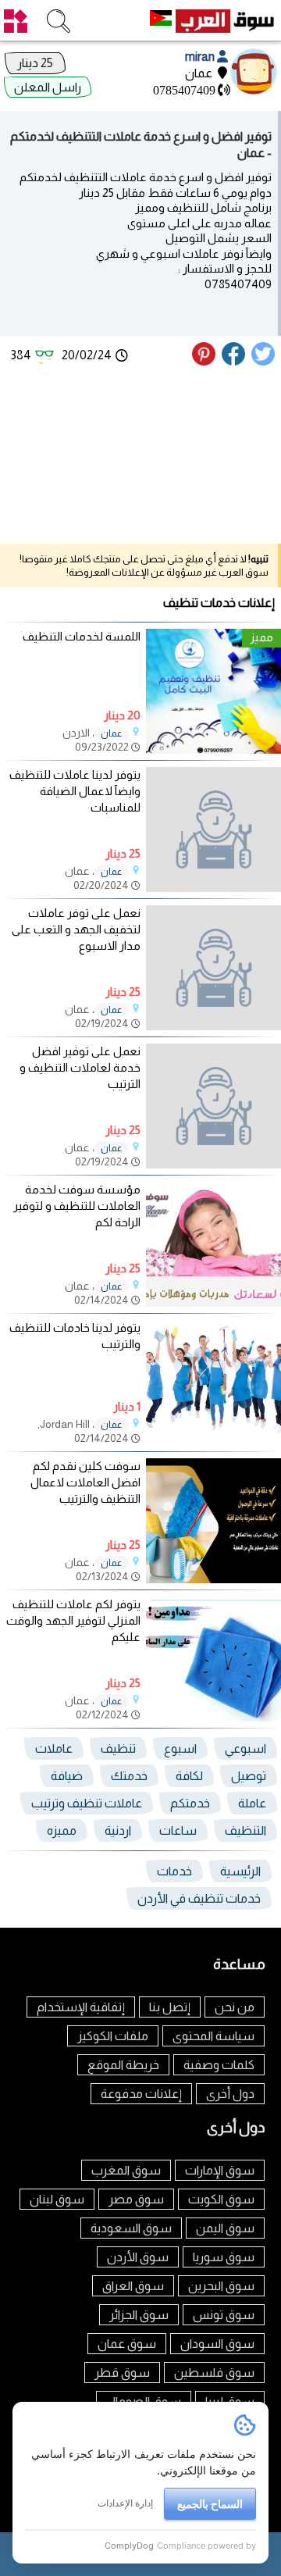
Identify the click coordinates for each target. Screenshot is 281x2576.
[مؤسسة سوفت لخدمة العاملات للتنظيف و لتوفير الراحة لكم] (213, 1302)
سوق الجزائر (139, 2315)
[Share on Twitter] (264, 361)
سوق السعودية (131, 2228)
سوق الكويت (221, 2199)
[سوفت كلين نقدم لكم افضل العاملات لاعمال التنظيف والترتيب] (213, 1579)
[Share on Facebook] (234, 361)
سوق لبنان (57, 2199)
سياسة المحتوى (213, 2036)
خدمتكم (190, 1803)
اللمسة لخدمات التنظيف (82, 636)
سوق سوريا (224, 2257)
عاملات (54, 1748)
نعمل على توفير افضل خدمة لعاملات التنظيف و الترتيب (80, 1067)
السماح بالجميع (210, 2504)
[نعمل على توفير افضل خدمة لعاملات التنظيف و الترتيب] (213, 1106)
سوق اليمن (225, 2228)
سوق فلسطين (214, 2373)
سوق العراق (133, 2286)
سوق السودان (217, 2344)
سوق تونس (224, 2315)
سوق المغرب (126, 2170)
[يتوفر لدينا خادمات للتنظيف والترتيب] (213, 1441)
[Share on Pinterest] (206, 361)
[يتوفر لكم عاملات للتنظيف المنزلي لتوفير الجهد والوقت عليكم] (213, 1717)
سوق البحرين (221, 2286)
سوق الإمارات (220, 2170)
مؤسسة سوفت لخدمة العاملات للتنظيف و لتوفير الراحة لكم (77, 1206)
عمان (112, 733)
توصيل (249, 1776)
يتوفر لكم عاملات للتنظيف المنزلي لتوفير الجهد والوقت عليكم (73, 1620)
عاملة (252, 1803)
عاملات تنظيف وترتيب (87, 1803)
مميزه (62, 1830)
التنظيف (245, 1830)
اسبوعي (245, 1748)
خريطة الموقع (123, 2065)
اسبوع (180, 1748)
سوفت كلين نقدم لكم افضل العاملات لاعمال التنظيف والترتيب (85, 1482)
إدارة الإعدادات (125, 2503)
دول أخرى (230, 2094)
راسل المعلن (48, 87)
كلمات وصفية (219, 2065)
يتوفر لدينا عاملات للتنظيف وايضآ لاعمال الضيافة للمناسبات (75, 791)
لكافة (189, 1776)
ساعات (178, 1830)
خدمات (174, 1871)
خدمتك (129, 1776)
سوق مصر (136, 2199)
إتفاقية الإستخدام (81, 2007)
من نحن (235, 2007)
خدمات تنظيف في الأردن (199, 1898)
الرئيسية (240, 1871)
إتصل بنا (170, 2007)
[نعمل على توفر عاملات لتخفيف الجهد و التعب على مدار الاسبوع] (213, 968)
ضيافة (67, 1776)
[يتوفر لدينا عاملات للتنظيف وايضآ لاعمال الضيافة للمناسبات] (213, 830)
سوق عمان (127, 2344)
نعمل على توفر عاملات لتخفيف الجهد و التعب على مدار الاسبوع (76, 929)
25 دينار (35, 63)
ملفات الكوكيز (113, 2036)
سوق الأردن (138, 2257)
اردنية (118, 1830)
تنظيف (118, 1748)
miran (201, 57)
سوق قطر (122, 2373)
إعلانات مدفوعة (141, 2094)
